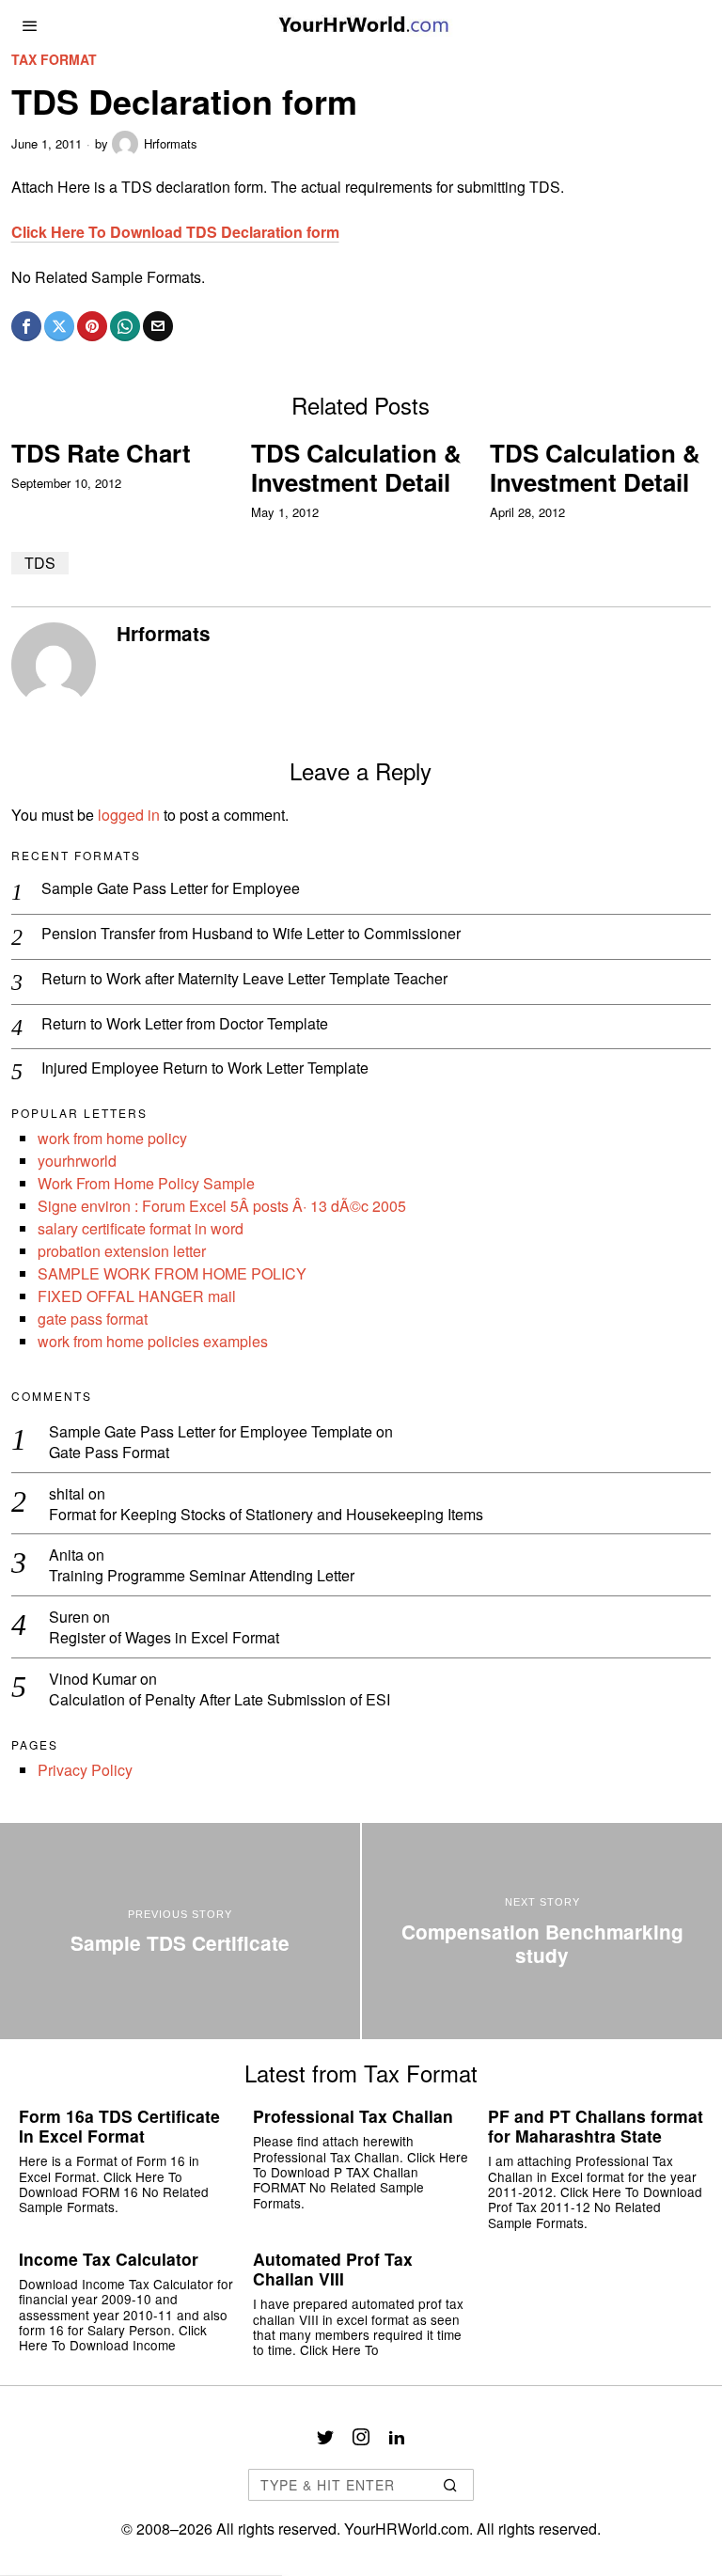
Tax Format (54, 60)
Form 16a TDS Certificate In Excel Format (119, 2126)
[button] (451, 2485)
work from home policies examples (153, 1341)
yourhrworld (77, 1161)
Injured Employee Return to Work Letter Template (205, 1068)
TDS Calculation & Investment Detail (356, 467)
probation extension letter (122, 1251)
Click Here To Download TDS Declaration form (175, 232)
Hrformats (171, 143)
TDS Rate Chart (101, 453)
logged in (129, 815)
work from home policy (112, 1138)
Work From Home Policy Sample (146, 1183)
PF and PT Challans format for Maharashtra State (596, 2126)
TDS (40, 563)
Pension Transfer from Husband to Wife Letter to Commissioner (251, 934)
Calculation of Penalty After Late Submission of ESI (220, 1700)
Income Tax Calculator (109, 2259)
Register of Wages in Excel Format (164, 1638)
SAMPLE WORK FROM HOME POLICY (172, 1273)
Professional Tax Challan (353, 2116)
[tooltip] (26, 326)
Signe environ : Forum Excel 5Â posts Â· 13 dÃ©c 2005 (222, 1206)
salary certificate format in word (141, 1228)
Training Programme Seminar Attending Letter (202, 1576)
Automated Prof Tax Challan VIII (333, 2269)
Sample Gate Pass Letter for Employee (171, 889)
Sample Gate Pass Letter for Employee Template (211, 1431)
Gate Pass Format (109, 1453)
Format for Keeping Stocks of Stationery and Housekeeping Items (266, 1515)
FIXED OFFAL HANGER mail (137, 1296)
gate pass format (93, 1319)
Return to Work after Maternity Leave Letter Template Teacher (244, 979)
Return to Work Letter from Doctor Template (185, 1024)
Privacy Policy (85, 1770)
